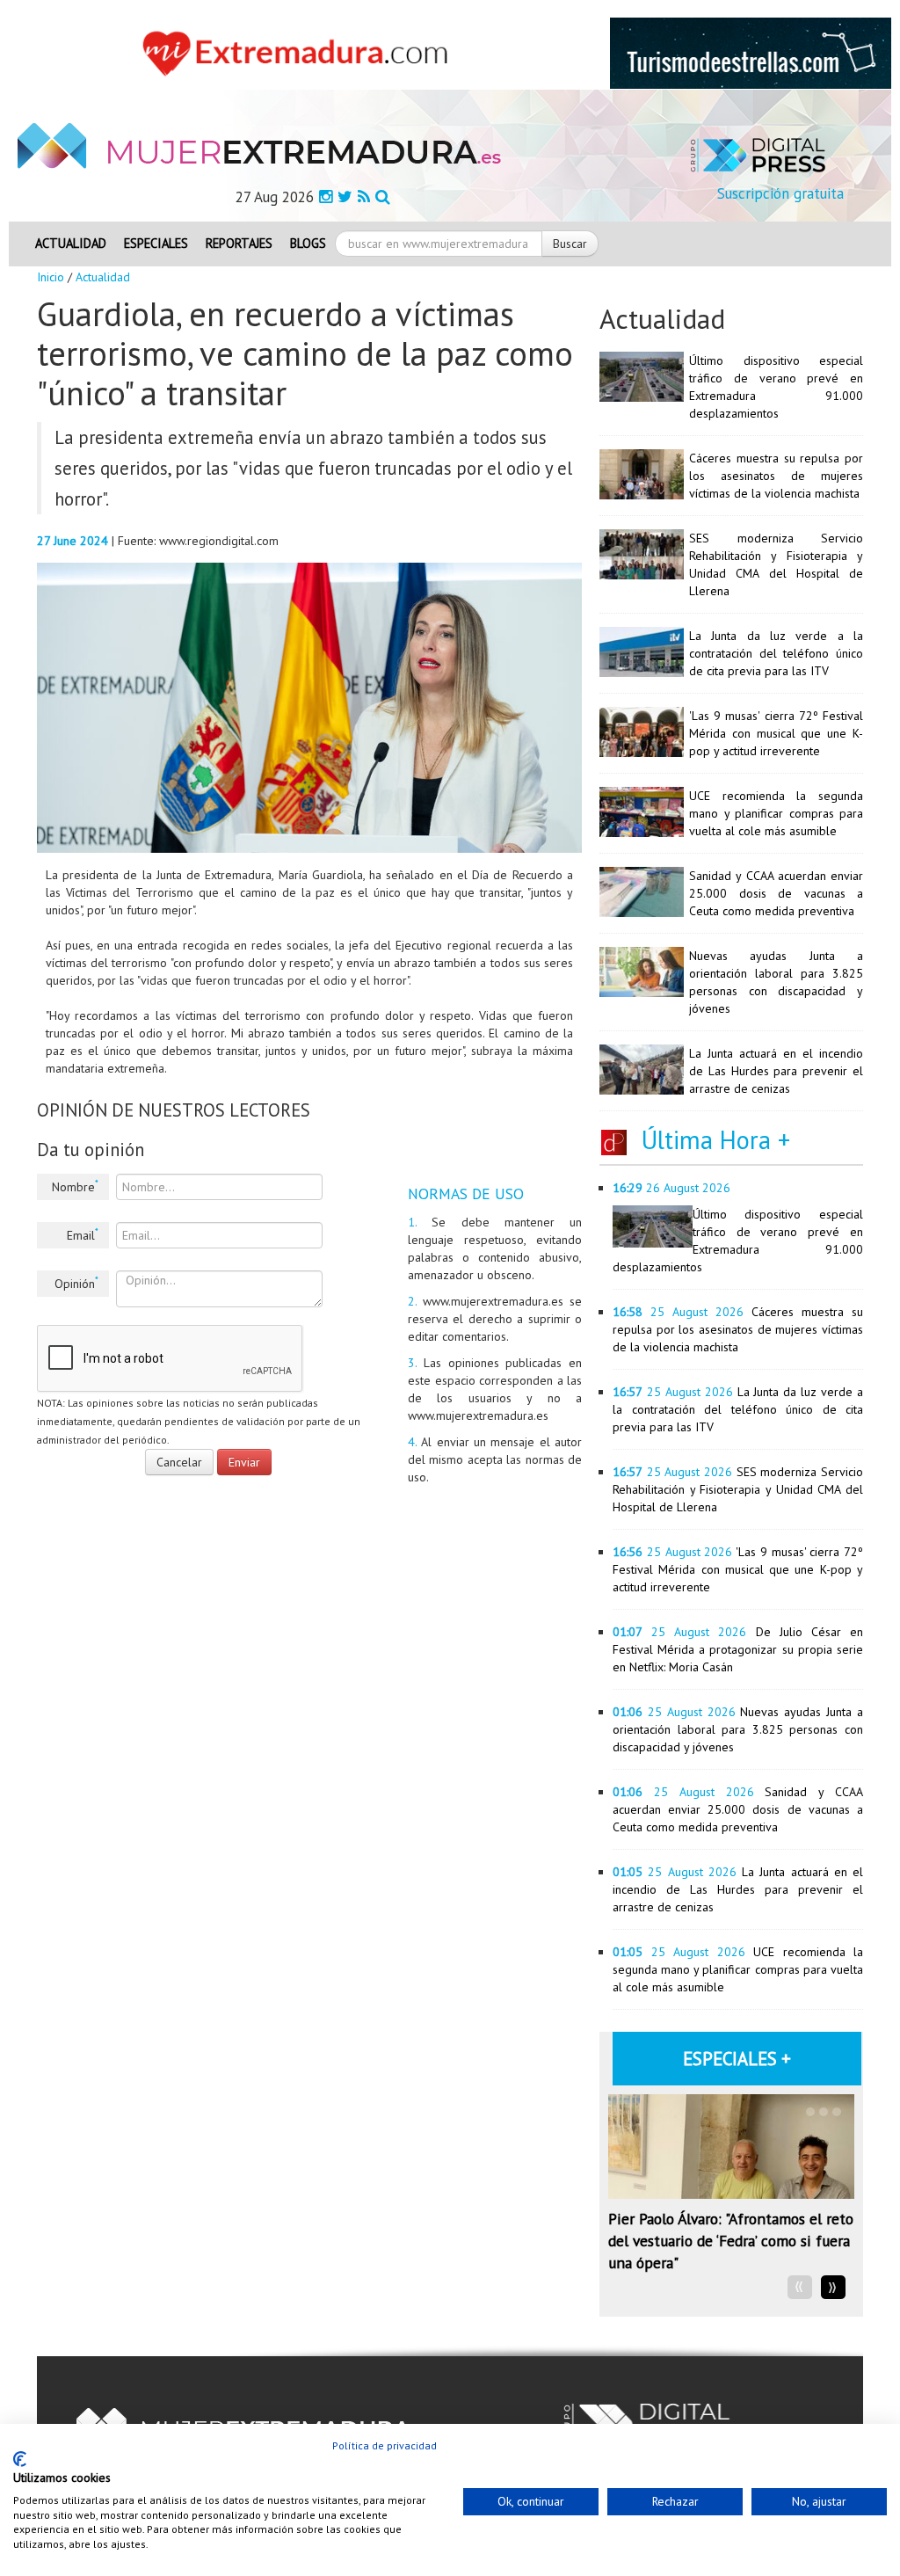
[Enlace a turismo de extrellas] (751, 52)
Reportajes (239, 243)
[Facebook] (326, 196)
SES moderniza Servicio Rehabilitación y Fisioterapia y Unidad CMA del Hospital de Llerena (738, 1489)
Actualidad (71, 243)
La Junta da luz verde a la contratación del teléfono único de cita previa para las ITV (776, 653)
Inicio (51, 277)
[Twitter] (345, 196)
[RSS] (364, 196)
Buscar (570, 244)
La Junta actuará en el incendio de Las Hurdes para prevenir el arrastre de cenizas (776, 1071)
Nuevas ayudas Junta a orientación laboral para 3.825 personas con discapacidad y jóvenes (738, 1729)
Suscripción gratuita (780, 193)
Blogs (308, 243)
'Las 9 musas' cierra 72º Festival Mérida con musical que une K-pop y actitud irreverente (776, 733)
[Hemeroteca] (383, 196)
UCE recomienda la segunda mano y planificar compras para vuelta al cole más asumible (776, 813)
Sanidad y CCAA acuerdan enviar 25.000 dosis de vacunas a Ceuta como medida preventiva (776, 893)
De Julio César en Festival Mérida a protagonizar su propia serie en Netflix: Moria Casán (738, 1649)
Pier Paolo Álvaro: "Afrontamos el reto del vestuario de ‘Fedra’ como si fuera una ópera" (731, 2241)
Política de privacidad (385, 2445)
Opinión (76, 1283)
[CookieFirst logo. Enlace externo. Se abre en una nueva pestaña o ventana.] (20, 2459)
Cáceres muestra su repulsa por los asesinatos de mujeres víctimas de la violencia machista (776, 476)
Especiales (156, 243)
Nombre (75, 1186)
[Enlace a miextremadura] (300, 52)
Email (83, 1234)
